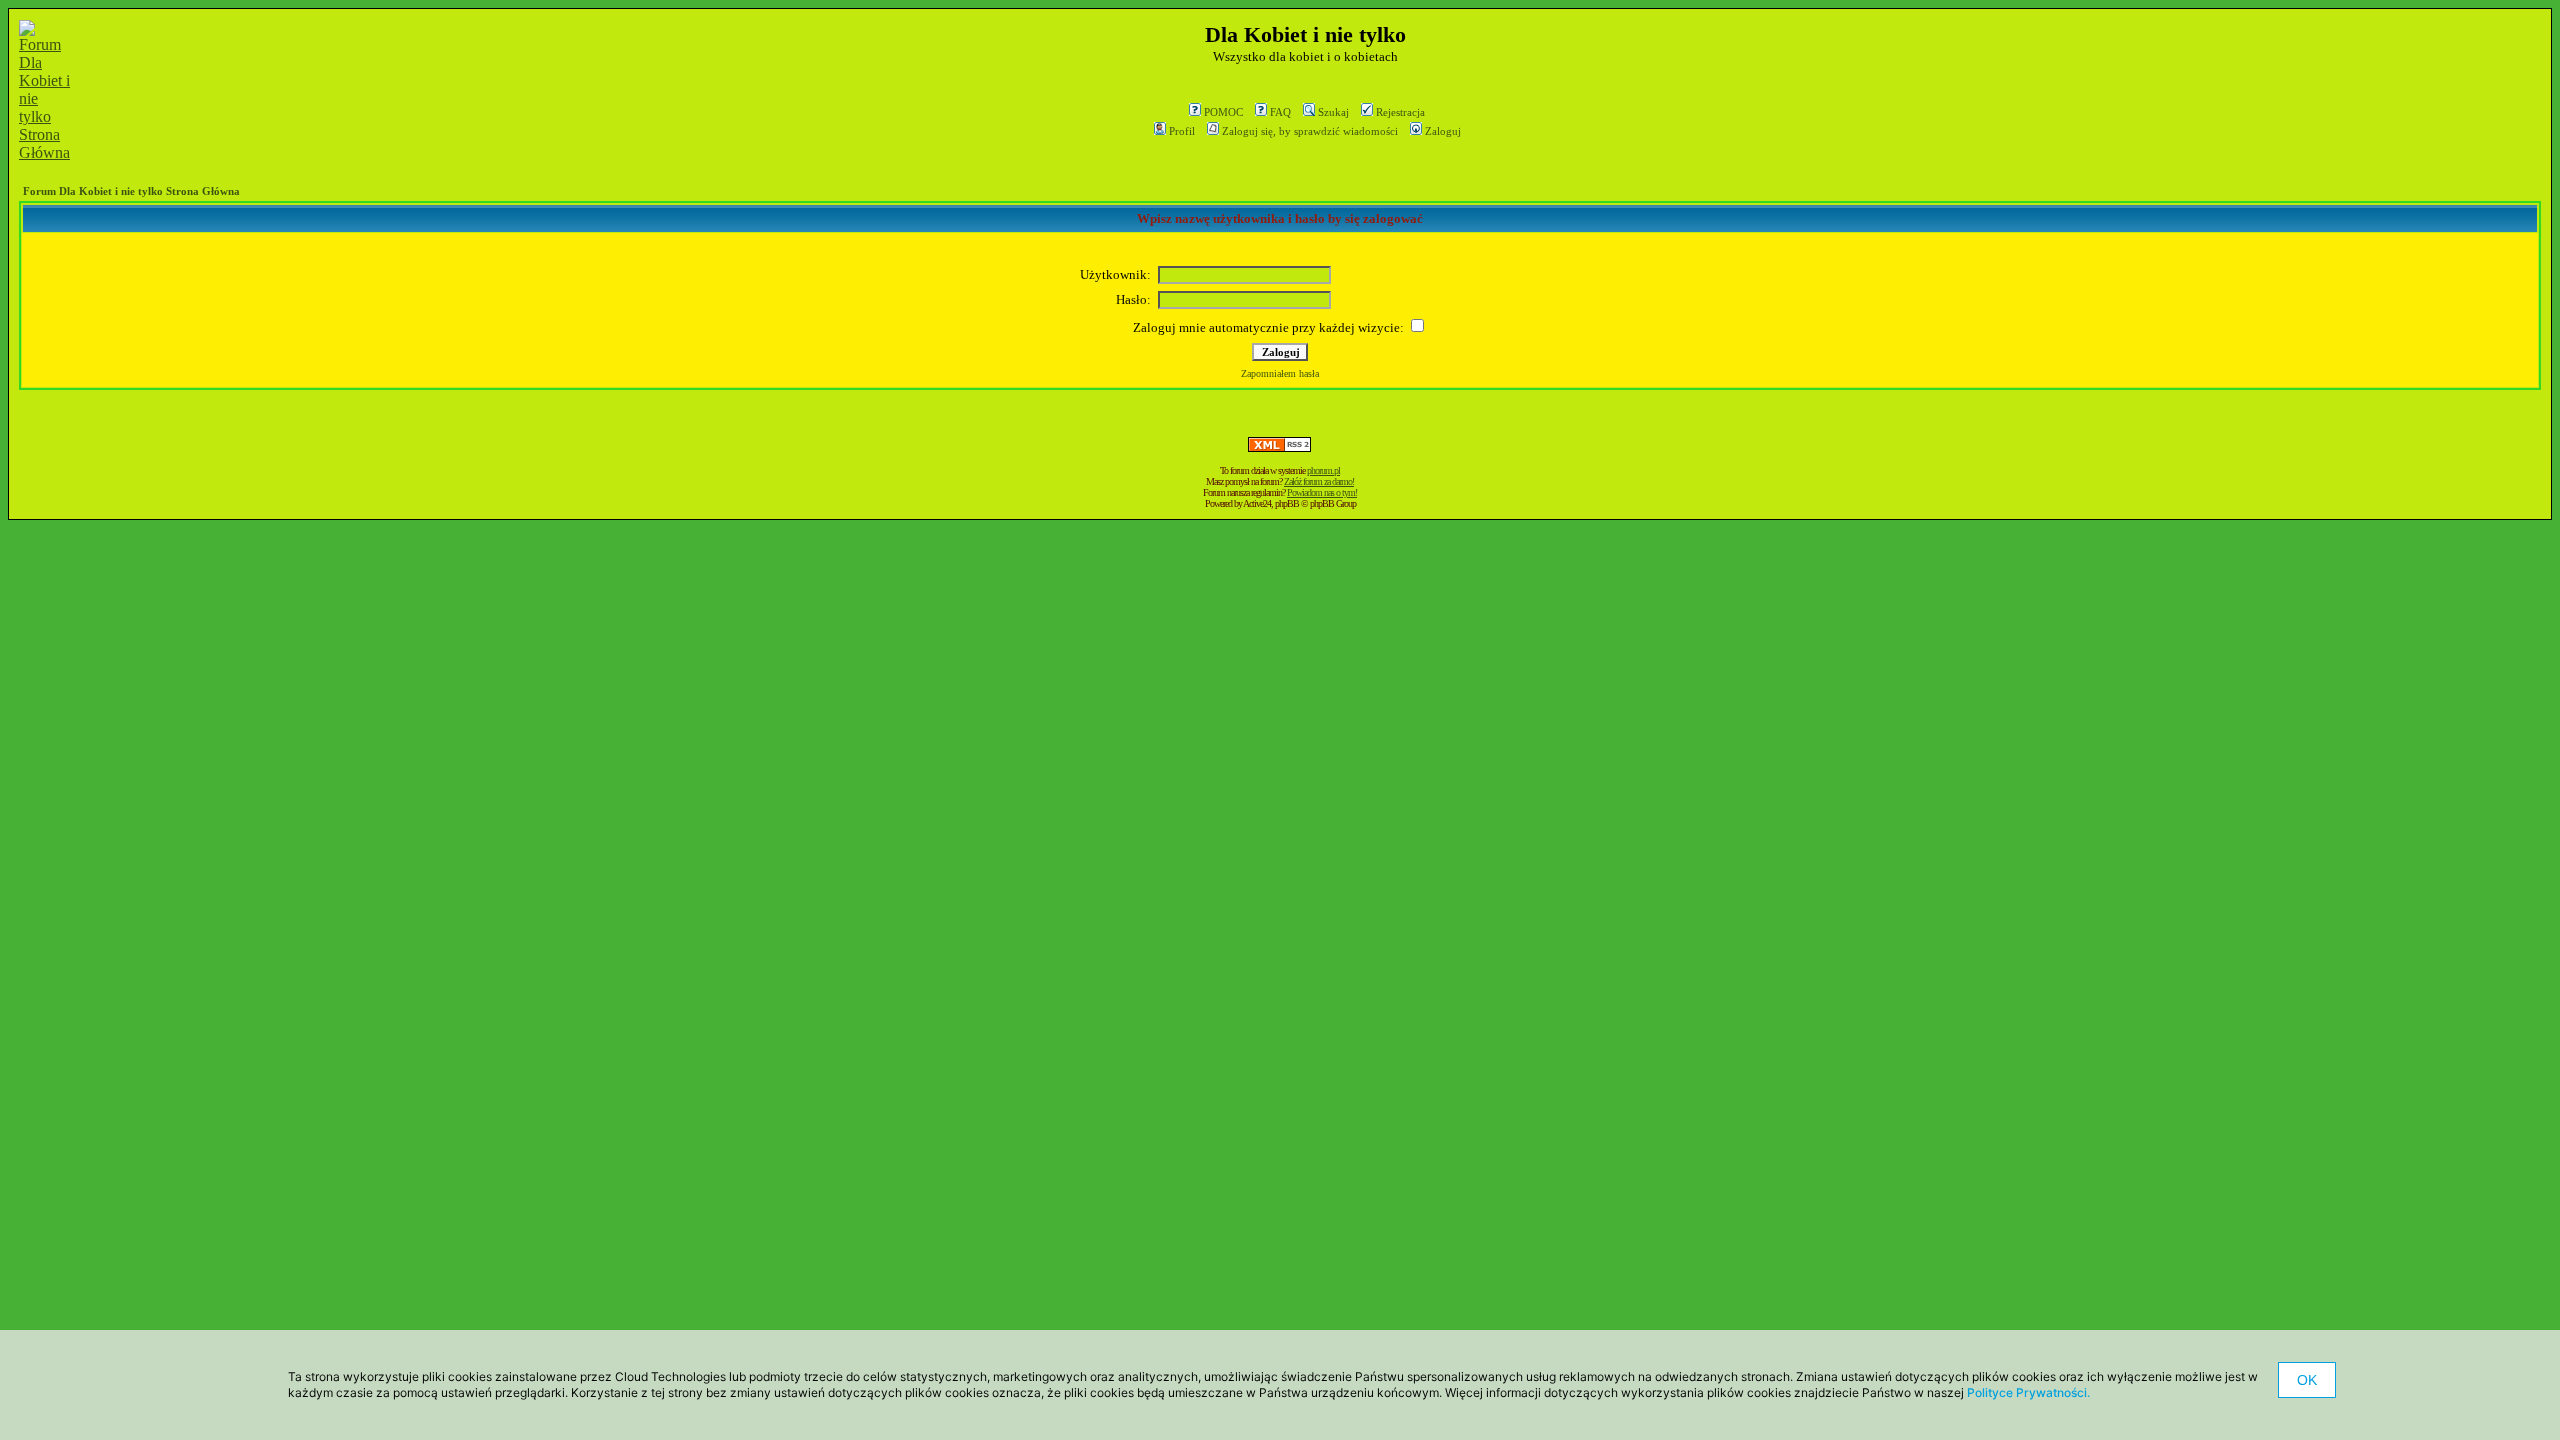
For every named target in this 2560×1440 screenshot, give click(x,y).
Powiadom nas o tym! (1322, 492)
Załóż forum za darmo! (1319, 481)
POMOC (1223, 112)
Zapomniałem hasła (1280, 373)
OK (2307, 1380)
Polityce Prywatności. (2028, 1392)
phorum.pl (1323, 470)
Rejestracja (1400, 112)
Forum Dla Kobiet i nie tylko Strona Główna (131, 191)
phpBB (1287, 503)
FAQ (1280, 112)
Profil (1182, 131)
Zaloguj (1443, 131)
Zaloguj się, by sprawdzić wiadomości (1310, 131)
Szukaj (1333, 112)
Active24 (1257, 503)
